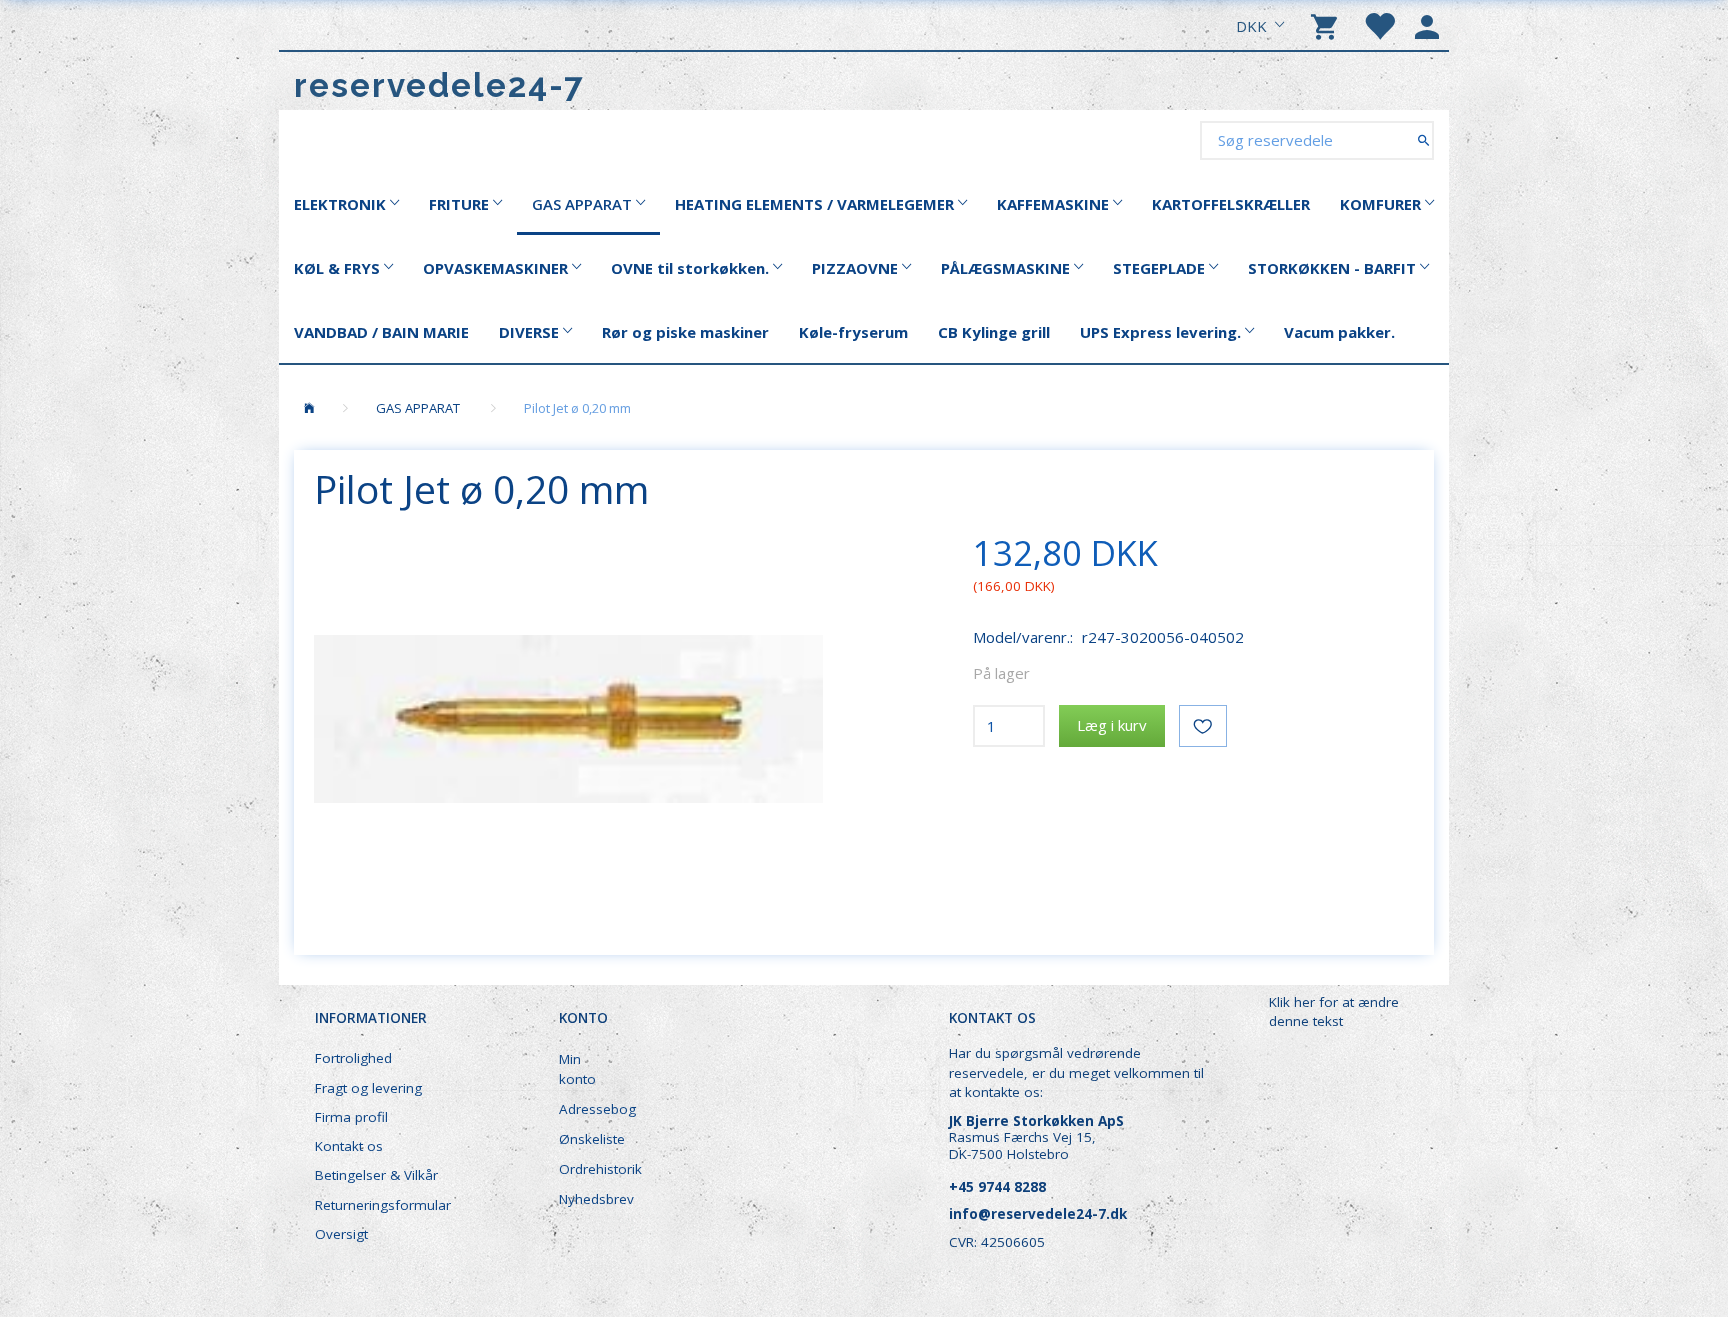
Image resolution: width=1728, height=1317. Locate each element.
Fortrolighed (353, 1058)
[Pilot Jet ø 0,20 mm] (568, 719)
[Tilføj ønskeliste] (1203, 726)
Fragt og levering (368, 1088)
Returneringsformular (383, 1205)
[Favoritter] (1379, 25)
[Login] (1427, 25)
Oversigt (341, 1234)
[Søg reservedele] (1423, 139)
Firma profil (351, 1117)
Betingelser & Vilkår (376, 1175)
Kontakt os (349, 1146)
